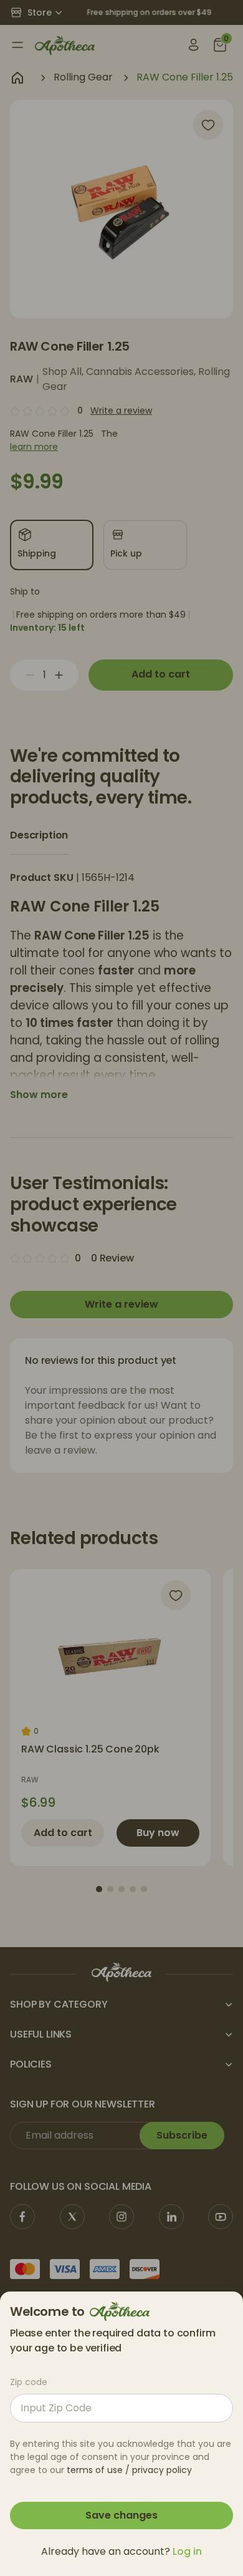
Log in (187, 2551)
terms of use (95, 2470)
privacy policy (162, 2470)
